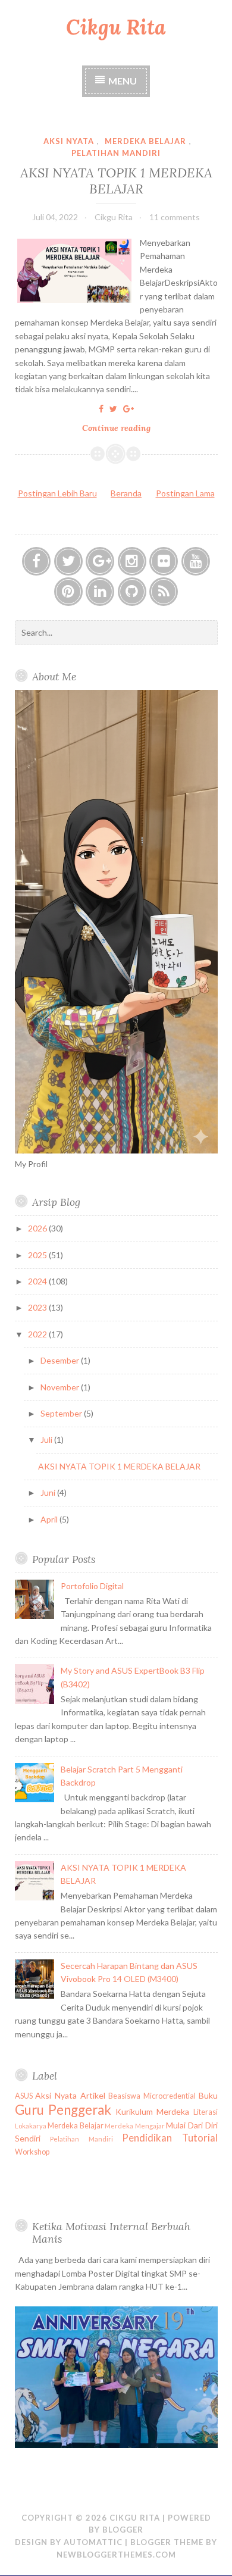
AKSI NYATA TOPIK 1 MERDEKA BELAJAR (116, 180)
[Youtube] (196, 561)
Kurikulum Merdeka (152, 2111)
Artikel (93, 2095)
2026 (38, 1228)
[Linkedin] (100, 592)
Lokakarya (31, 2126)
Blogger (123, 2530)
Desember (61, 1360)
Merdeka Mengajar (135, 2126)
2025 (38, 1255)
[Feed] (164, 592)
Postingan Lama (185, 493)
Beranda (126, 493)
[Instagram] (132, 561)
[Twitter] (68, 561)
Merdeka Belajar (145, 141)
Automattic (93, 2542)
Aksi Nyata (69, 141)
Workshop (32, 2152)
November (61, 1387)
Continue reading (120, 429)
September (62, 1413)
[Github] (132, 592)
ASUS (24, 2096)
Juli (47, 1439)
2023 (38, 1307)
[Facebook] (36, 561)
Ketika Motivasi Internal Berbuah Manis (111, 2233)
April (50, 1519)
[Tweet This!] (113, 409)
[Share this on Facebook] (101, 409)
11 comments (175, 217)
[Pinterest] (68, 592)
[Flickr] (164, 561)
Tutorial (200, 2138)
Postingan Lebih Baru (57, 493)
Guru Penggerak (63, 2110)
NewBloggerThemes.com (116, 2555)
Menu (123, 81)
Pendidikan (147, 2138)
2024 (38, 1281)
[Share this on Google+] (128, 409)
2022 (38, 1334)
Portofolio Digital (92, 1586)
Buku (208, 2095)
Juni (49, 1492)
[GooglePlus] (100, 561)
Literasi (206, 2112)
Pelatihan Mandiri (116, 153)
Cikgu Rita (116, 27)
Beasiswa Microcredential (152, 2096)
